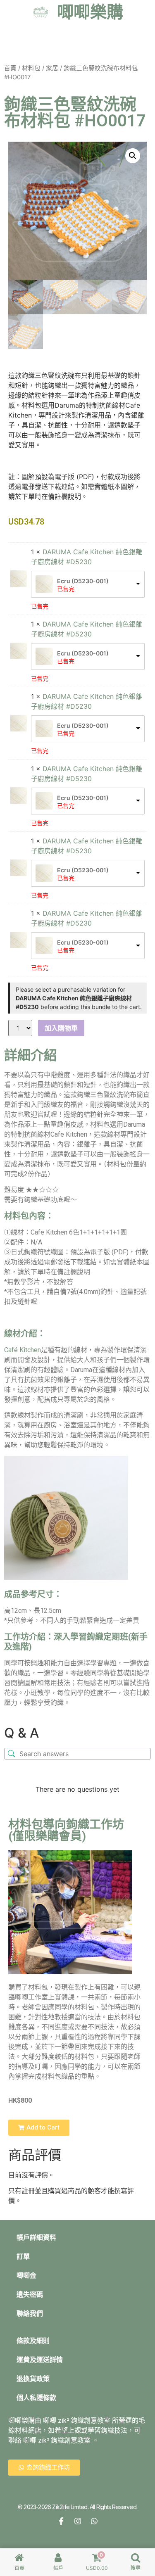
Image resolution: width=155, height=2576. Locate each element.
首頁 (10, 68)
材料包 (31, 68)
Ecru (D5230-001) (83, 581)
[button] (133, 156)
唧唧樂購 (90, 12)
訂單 (23, 2257)
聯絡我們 (30, 2314)
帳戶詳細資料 (36, 2238)
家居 (52, 68)
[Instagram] (78, 2521)
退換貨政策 (33, 2379)
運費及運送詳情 (40, 2360)
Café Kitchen (23, 1350)
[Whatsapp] (94, 2521)
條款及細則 (33, 2341)
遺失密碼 (30, 2295)
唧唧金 (26, 2276)
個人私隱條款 (36, 2398)
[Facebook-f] (61, 2521)
